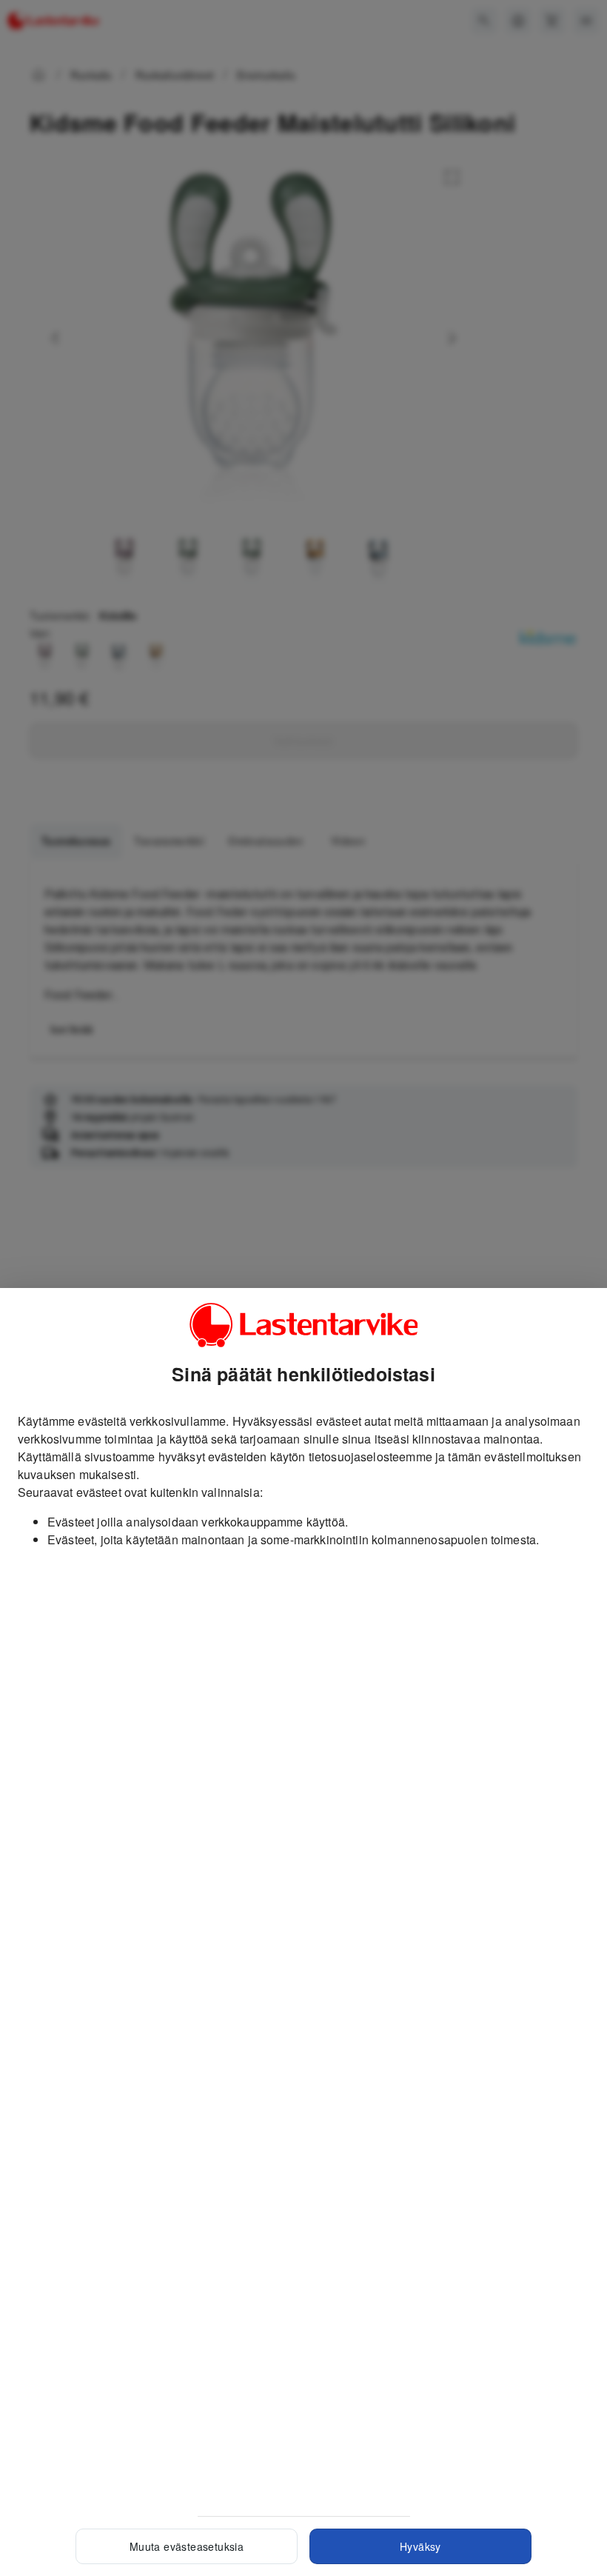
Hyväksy (420, 2546)
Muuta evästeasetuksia (187, 2546)
